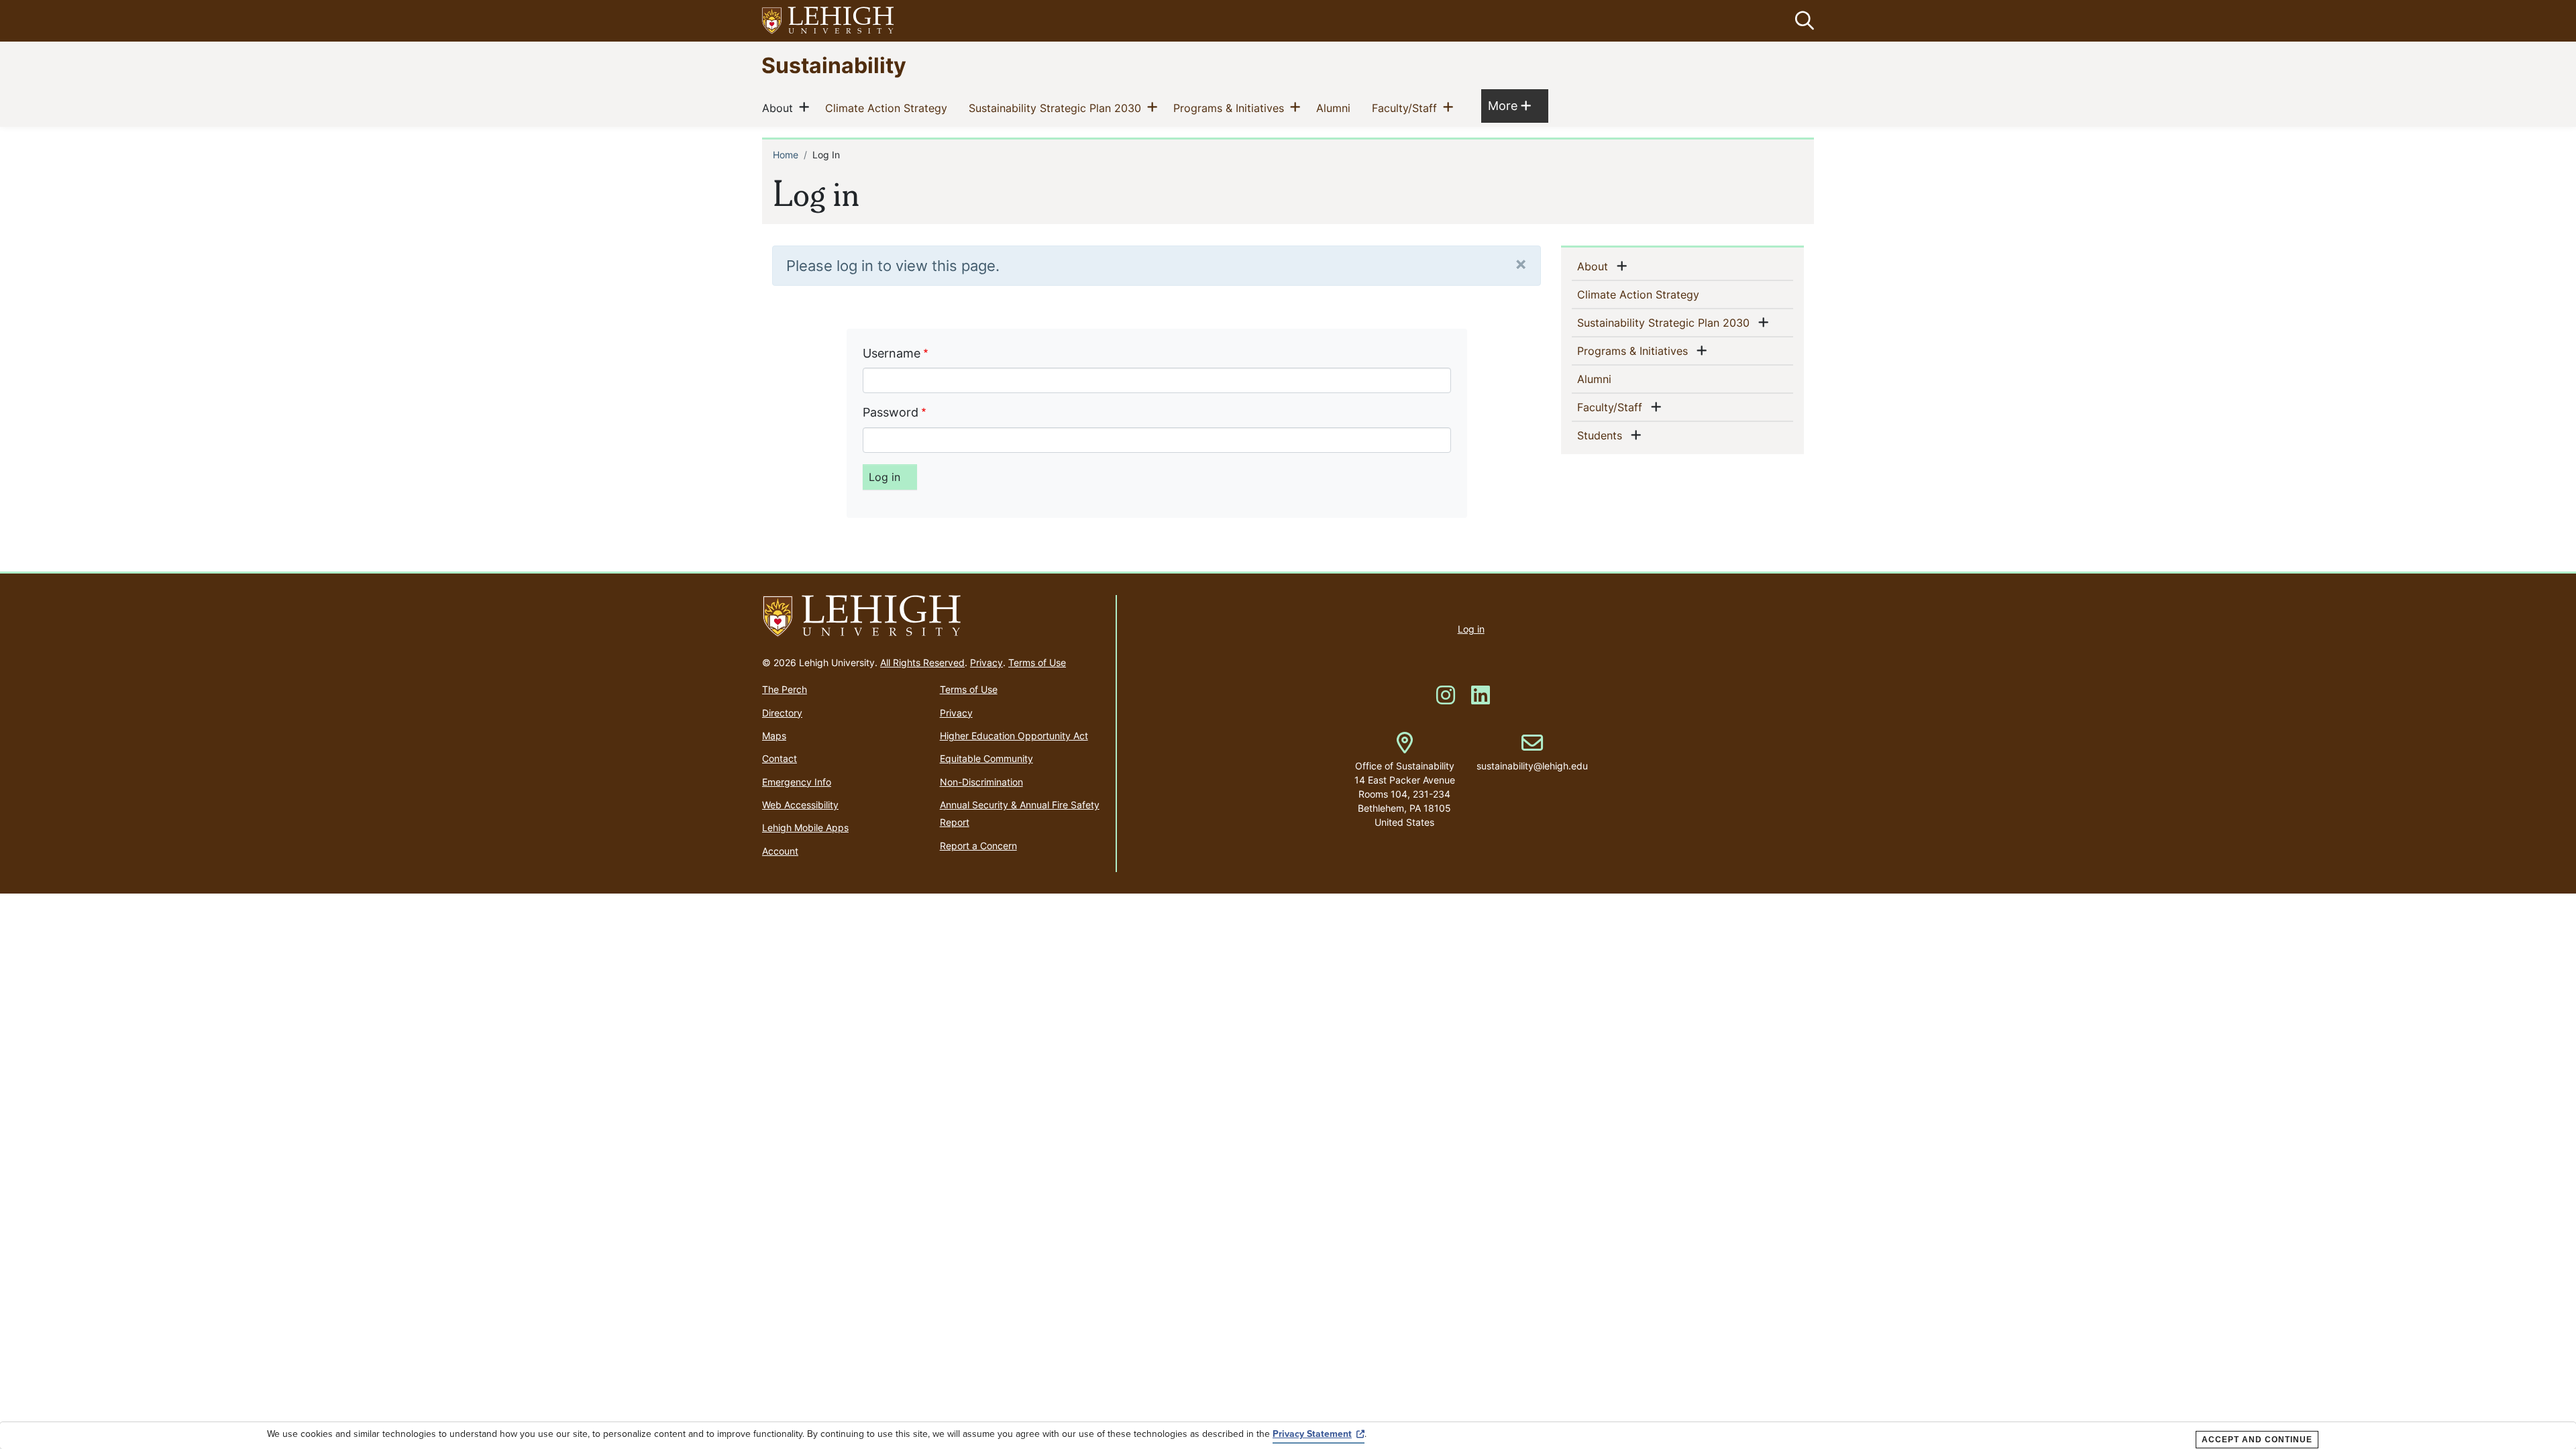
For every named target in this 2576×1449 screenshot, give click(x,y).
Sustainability (834, 65)
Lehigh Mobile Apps (805, 827)
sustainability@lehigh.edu (1532, 752)
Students (1602, 435)
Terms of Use (1037, 662)
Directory (782, 713)
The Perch (785, 689)
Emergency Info (797, 782)
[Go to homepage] (933, 616)
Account (780, 851)
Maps (774, 736)
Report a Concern (978, 846)
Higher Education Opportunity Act (1014, 736)
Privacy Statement (1312, 1434)
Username (892, 353)
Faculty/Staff (1407, 108)
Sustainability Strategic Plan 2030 (1058, 108)
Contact (780, 758)
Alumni (1336, 108)
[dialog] (1288, 1436)
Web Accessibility (800, 805)
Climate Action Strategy (889, 108)
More (1509, 105)
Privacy (986, 662)
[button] (1802, 21)
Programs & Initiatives (1231, 108)
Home (786, 155)
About (780, 108)
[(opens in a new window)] (828, 21)
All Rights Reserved (922, 662)
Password (891, 412)
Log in (1471, 629)
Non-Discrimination (981, 782)
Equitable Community (986, 758)
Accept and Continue (2257, 1440)
